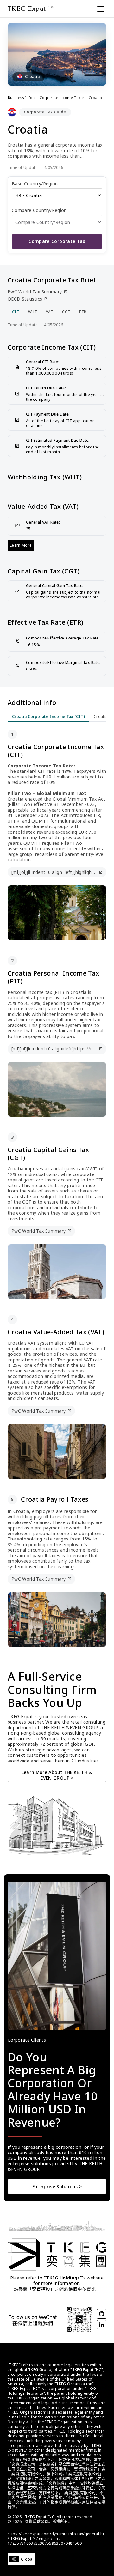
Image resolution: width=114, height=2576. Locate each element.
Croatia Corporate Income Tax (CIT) (48, 716)
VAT (50, 312)
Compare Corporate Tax (57, 241)
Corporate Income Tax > (62, 97)
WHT (33, 312)
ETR (83, 312)
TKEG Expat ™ (31, 9)
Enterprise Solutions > (57, 2186)
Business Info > (22, 97)
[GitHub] (102, 2314)
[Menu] (101, 9)
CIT (16, 312)
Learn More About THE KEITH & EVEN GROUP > (57, 1775)
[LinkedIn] (102, 2325)
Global (27, 2559)
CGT (66, 312)
